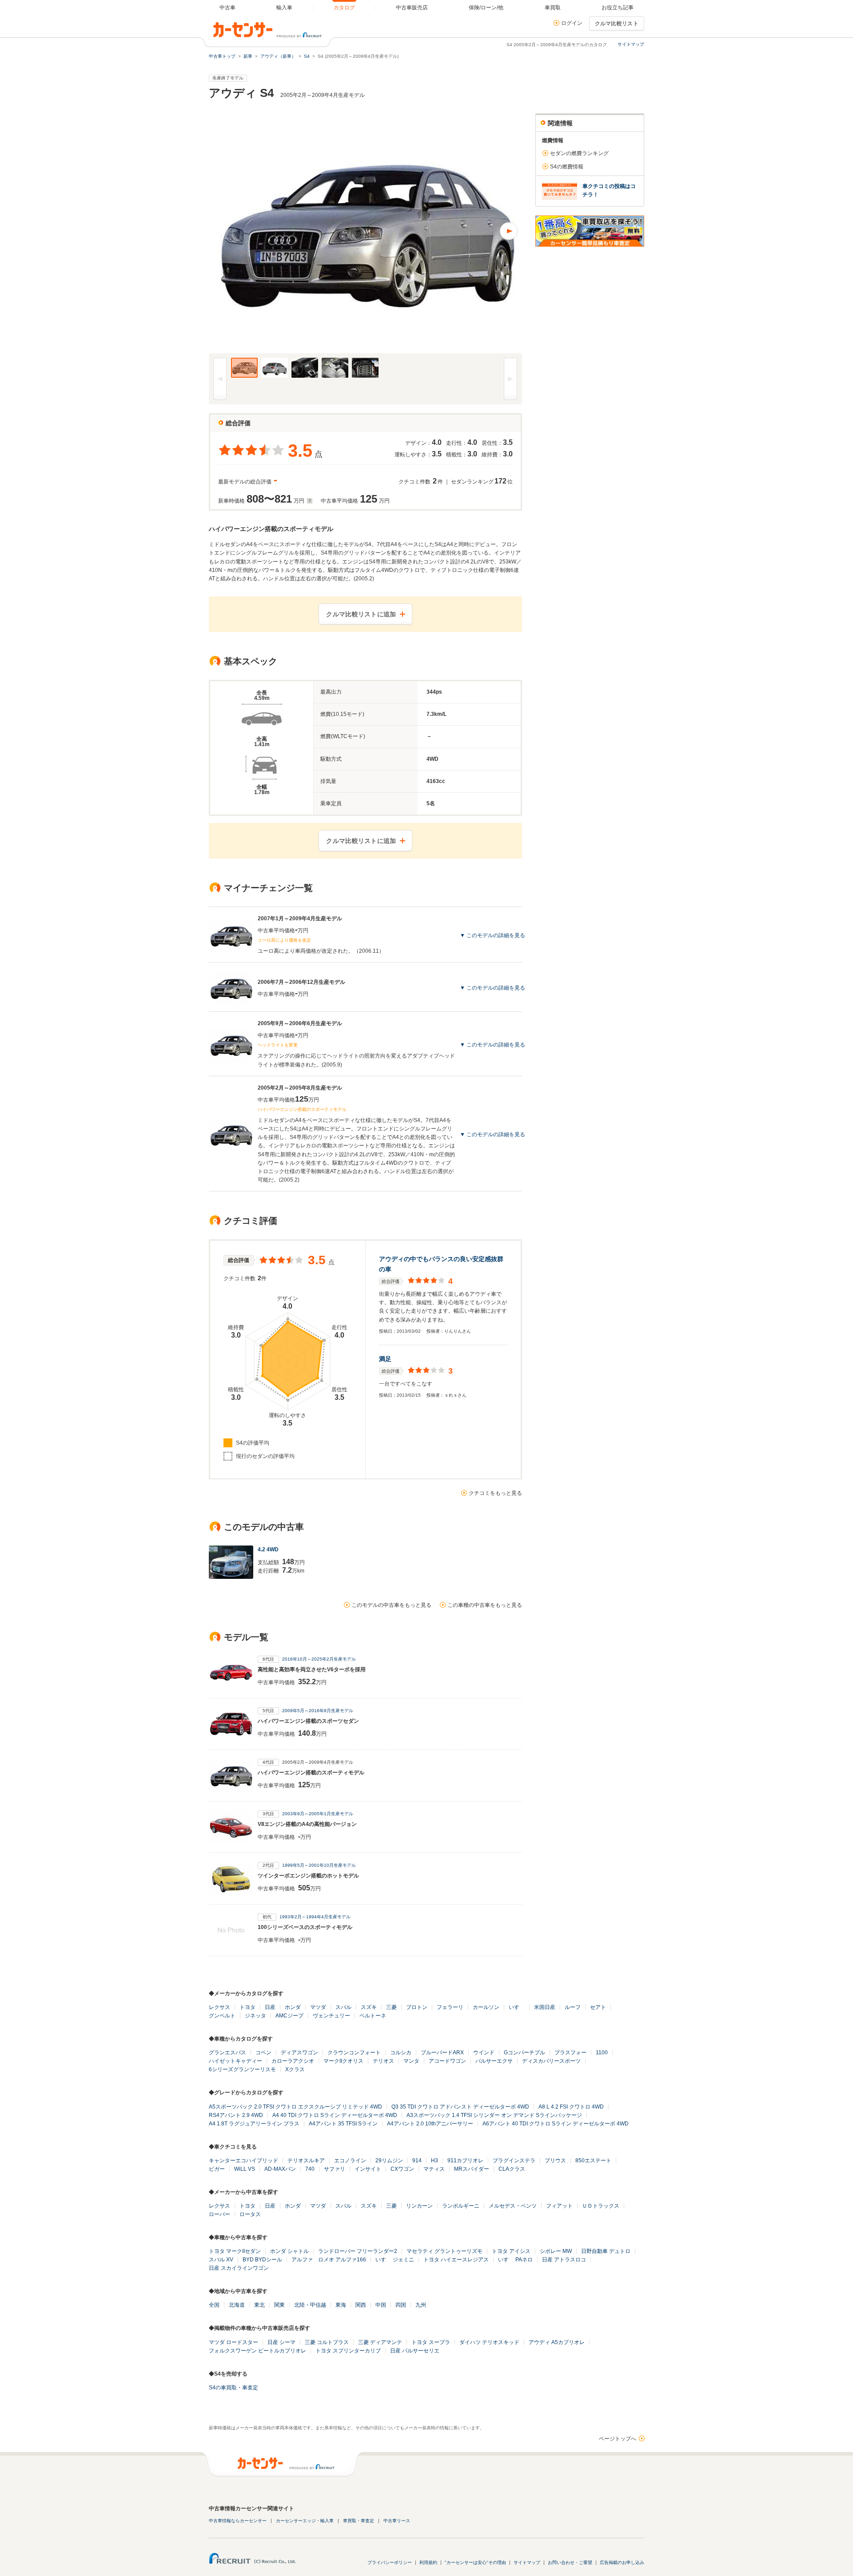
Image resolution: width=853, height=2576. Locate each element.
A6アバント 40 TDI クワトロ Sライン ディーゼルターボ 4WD (556, 2124)
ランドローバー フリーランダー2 (358, 2251)
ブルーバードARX (442, 2053)
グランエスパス (227, 2053)
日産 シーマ (281, 2342)
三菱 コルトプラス (327, 2342)
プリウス (555, 2161)
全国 (214, 2305)
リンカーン (419, 2206)
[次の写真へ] (444, 231)
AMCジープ (289, 2016)
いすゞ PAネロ (515, 2260)
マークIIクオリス (343, 2061)
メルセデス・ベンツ (513, 2206)
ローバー (219, 2214)
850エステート (593, 2161)
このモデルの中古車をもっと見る (391, 1605)
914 (417, 2161)
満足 (385, 1359)
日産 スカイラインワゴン (239, 2268)
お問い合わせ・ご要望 (570, 2562)
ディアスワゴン (299, 2053)
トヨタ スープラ (431, 2342)
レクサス (219, 2007)
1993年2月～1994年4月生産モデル (315, 1917)
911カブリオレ (465, 2161)
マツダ (318, 2007)
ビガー (217, 2169)
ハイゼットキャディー (235, 2061)
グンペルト (222, 2016)
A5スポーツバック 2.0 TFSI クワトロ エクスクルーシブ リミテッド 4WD (295, 2107)
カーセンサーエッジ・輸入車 (305, 2521)
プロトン (417, 2007)
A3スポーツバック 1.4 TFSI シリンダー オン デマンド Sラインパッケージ (494, 2115)
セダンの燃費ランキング (579, 153)
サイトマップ (631, 44)
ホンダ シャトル (289, 2251)
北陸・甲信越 (310, 2305)
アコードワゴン (447, 2061)
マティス (434, 2169)
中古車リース (397, 2521)
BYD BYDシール (262, 2260)
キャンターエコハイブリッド (243, 2161)
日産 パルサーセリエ (415, 2351)
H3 (434, 2161)
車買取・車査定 (359, 2521)
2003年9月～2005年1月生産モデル (318, 1814)
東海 (341, 2305)
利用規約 (428, 2562)
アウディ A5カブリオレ (557, 2342)
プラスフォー (570, 2053)
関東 (279, 2305)
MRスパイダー (472, 2169)
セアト (598, 2007)
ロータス (250, 2214)
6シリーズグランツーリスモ (242, 2069)
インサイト (368, 2169)
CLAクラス (512, 2169)
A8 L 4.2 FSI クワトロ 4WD (571, 2107)
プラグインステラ (514, 2161)
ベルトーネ (373, 2016)
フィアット (559, 2206)
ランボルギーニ (461, 2206)
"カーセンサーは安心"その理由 (475, 2562)
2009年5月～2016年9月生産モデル (318, 1711)
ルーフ (573, 2007)
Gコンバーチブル (524, 2053)
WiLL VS (245, 2169)
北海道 (237, 2305)
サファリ (335, 2169)
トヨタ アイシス (511, 2251)
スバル (343, 2007)
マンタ (411, 2061)
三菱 (391, 2007)
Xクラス (295, 2069)
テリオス (383, 2061)
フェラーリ (450, 2007)
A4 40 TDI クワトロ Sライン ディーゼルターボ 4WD (335, 2115)
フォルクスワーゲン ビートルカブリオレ (257, 2351)
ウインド (484, 2053)
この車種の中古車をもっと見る (485, 1605)
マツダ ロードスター (233, 2342)
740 (310, 2169)
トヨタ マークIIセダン (235, 2251)
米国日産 (545, 2007)
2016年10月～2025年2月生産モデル (319, 1659)
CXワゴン (402, 2169)
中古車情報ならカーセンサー (238, 2521)
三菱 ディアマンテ (380, 2342)
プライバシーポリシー (390, 2562)
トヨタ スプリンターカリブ (348, 2351)
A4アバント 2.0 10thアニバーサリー (430, 2124)
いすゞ (517, 2007)
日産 (270, 2007)
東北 (259, 2305)
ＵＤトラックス (601, 2206)
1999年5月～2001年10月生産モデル (319, 1865)
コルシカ (401, 2053)
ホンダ (293, 2007)
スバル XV (221, 2260)
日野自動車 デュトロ (606, 2251)
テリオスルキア (306, 2161)
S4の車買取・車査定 (233, 2388)
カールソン (486, 2007)
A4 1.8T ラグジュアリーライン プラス (254, 2124)
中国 (381, 2305)
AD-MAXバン (280, 2169)
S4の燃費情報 (567, 167)
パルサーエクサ (494, 2061)
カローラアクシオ (293, 2061)
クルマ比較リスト (617, 24)
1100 (602, 2053)
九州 (421, 2305)
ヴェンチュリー (331, 2016)
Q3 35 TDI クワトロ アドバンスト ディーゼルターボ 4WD (460, 2107)
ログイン (572, 23)
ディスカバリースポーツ (551, 2061)
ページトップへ (618, 2439)
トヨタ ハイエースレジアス (456, 2260)
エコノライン (350, 2161)
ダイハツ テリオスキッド (489, 2342)
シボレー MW (556, 2251)
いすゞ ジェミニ (395, 2260)
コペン (263, 2053)
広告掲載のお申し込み (622, 2562)
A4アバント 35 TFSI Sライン (343, 2124)
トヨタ (247, 2007)
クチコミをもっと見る (495, 1493)
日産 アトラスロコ (564, 2260)
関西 (361, 2305)
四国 (401, 2305)
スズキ (369, 2007)
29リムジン (389, 2161)
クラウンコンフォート (354, 2053)
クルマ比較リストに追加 (361, 614)
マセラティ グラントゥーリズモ (444, 2251)
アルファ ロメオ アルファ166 (329, 2260)
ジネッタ (255, 2016)
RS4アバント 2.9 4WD (236, 2115)
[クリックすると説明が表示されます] (309, 501)
